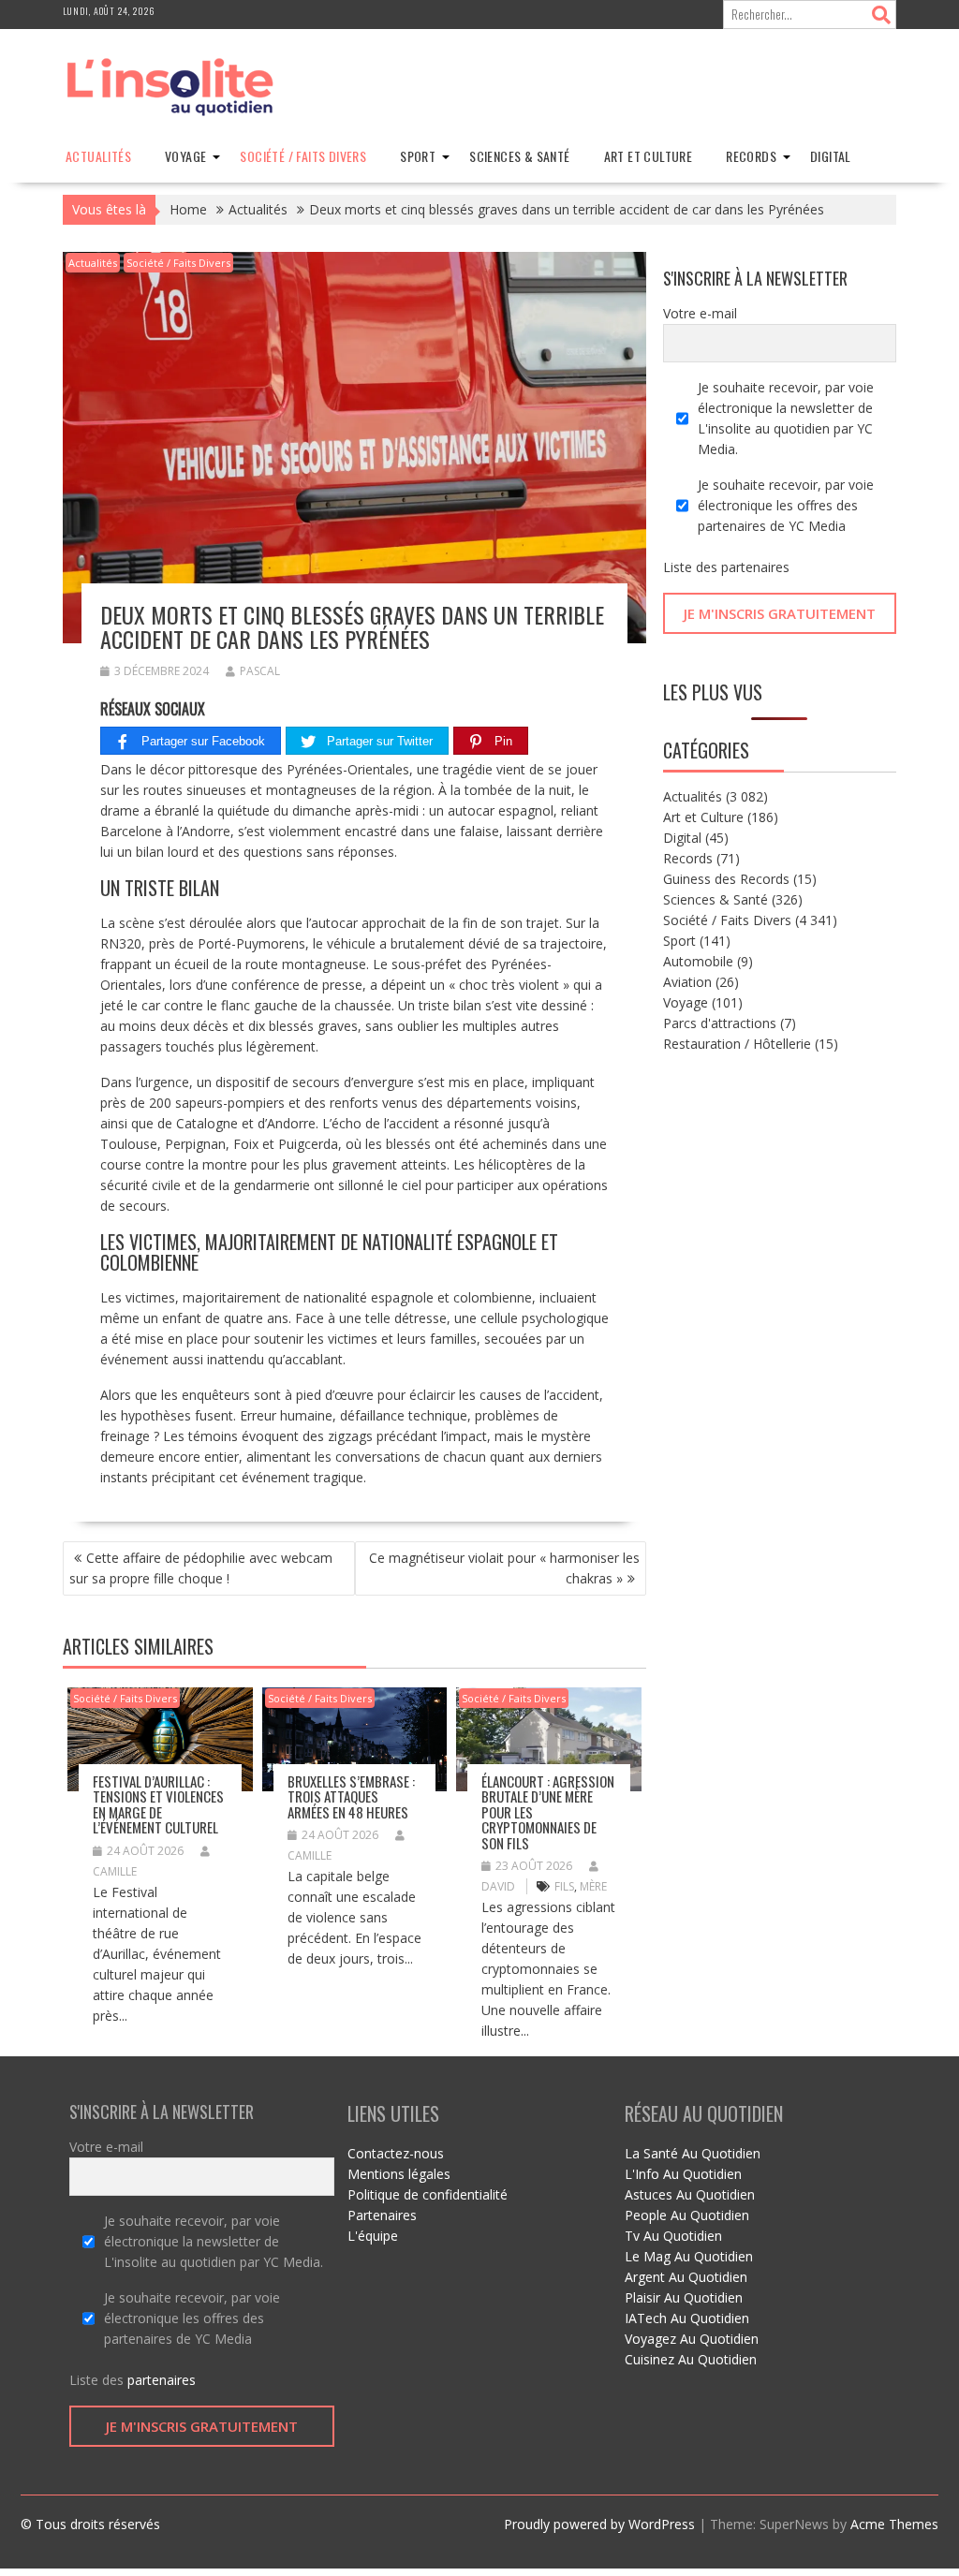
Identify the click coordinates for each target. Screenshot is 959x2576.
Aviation (687, 982)
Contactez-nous (396, 2153)
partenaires (755, 567)
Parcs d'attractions (720, 1023)
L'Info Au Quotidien (683, 2174)
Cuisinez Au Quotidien (691, 2359)
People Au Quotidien (687, 2215)
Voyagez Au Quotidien (692, 2339)
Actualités (98, 156)
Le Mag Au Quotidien (689, 2256)
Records (751, 156)
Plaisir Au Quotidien (684, 2297)
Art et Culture (649, 156)
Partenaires (382, 2215)
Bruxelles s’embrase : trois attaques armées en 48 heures (351, 1796)
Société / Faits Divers (303, 156)
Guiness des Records (726, 879)
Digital (831, 156)
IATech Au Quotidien (687, 2318)
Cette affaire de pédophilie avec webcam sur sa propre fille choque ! (201, 1568)
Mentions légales (399, 2174)
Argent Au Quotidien (686, 2277)
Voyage (185, 156)
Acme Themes (894, 2524)
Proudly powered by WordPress (599, 2524)
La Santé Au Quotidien (693, 2153)
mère (593, 1886)
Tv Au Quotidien (673, 2236)
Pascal (260, 671)
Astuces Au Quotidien (690, 2194)
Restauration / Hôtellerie (737, 1044)
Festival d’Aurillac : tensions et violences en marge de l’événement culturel (158, 1804)
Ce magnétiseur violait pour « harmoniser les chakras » (504, 1568)
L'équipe (373, 2236)
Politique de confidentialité (428, 2194)
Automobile (698, 961)
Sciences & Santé (519, 156)
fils (564, 1886)
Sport (418, 156)
